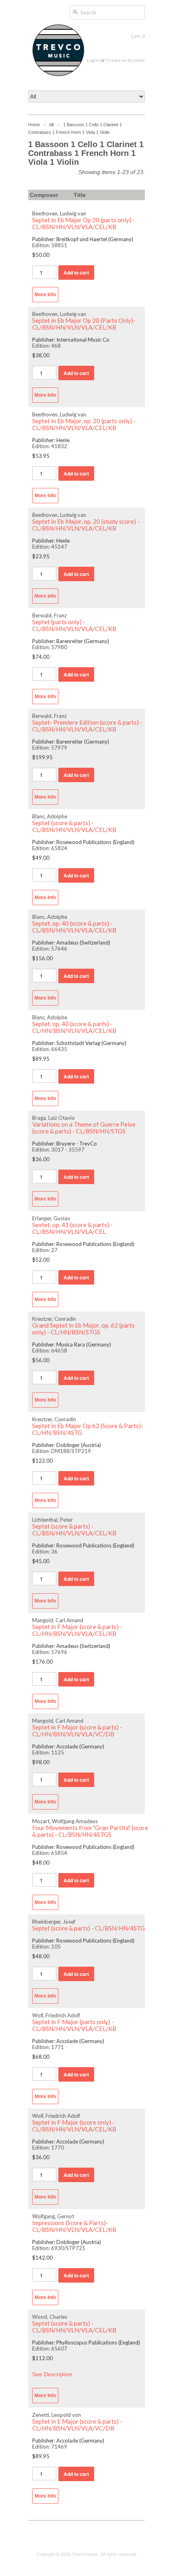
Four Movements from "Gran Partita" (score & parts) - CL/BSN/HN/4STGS (90, 1831)
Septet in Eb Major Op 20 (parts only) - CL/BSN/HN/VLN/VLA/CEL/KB (83, 223)
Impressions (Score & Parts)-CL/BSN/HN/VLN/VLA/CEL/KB (74, 2226)
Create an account (125, 60)
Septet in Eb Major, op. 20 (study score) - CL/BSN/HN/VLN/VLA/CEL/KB (86, 525)
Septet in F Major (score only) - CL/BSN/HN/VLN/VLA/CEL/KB (74, 2126)
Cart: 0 (138, 36)
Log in (93, 60)
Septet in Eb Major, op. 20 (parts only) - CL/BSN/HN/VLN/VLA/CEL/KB (84, 424)
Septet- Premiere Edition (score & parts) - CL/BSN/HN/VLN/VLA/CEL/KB (87, 726)
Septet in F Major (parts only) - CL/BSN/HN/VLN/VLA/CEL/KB (74, 2025)
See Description (52, 2374)
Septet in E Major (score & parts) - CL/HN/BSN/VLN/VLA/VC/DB (77, 2425)
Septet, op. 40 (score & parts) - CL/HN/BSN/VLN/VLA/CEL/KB (74, 1027)
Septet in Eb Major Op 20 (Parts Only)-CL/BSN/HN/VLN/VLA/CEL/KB (84, 324)
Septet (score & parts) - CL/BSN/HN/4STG (89, 1928)
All (51, 125)
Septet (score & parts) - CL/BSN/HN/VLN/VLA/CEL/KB (74, 826)
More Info (45, 295)
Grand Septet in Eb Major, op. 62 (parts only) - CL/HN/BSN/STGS (83, 1329)
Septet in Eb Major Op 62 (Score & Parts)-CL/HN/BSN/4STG (88, 1429)
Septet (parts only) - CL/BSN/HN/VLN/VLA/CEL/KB (74, 625)
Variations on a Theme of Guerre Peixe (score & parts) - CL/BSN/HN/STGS (84, 1128)
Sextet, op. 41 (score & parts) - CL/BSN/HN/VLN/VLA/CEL (72, 1228)
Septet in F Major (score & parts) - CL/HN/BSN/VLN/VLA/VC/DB (77, 1731)
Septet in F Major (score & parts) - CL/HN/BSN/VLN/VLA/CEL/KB (77, 1630)
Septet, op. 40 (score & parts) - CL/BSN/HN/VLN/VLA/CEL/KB (74, 927)
